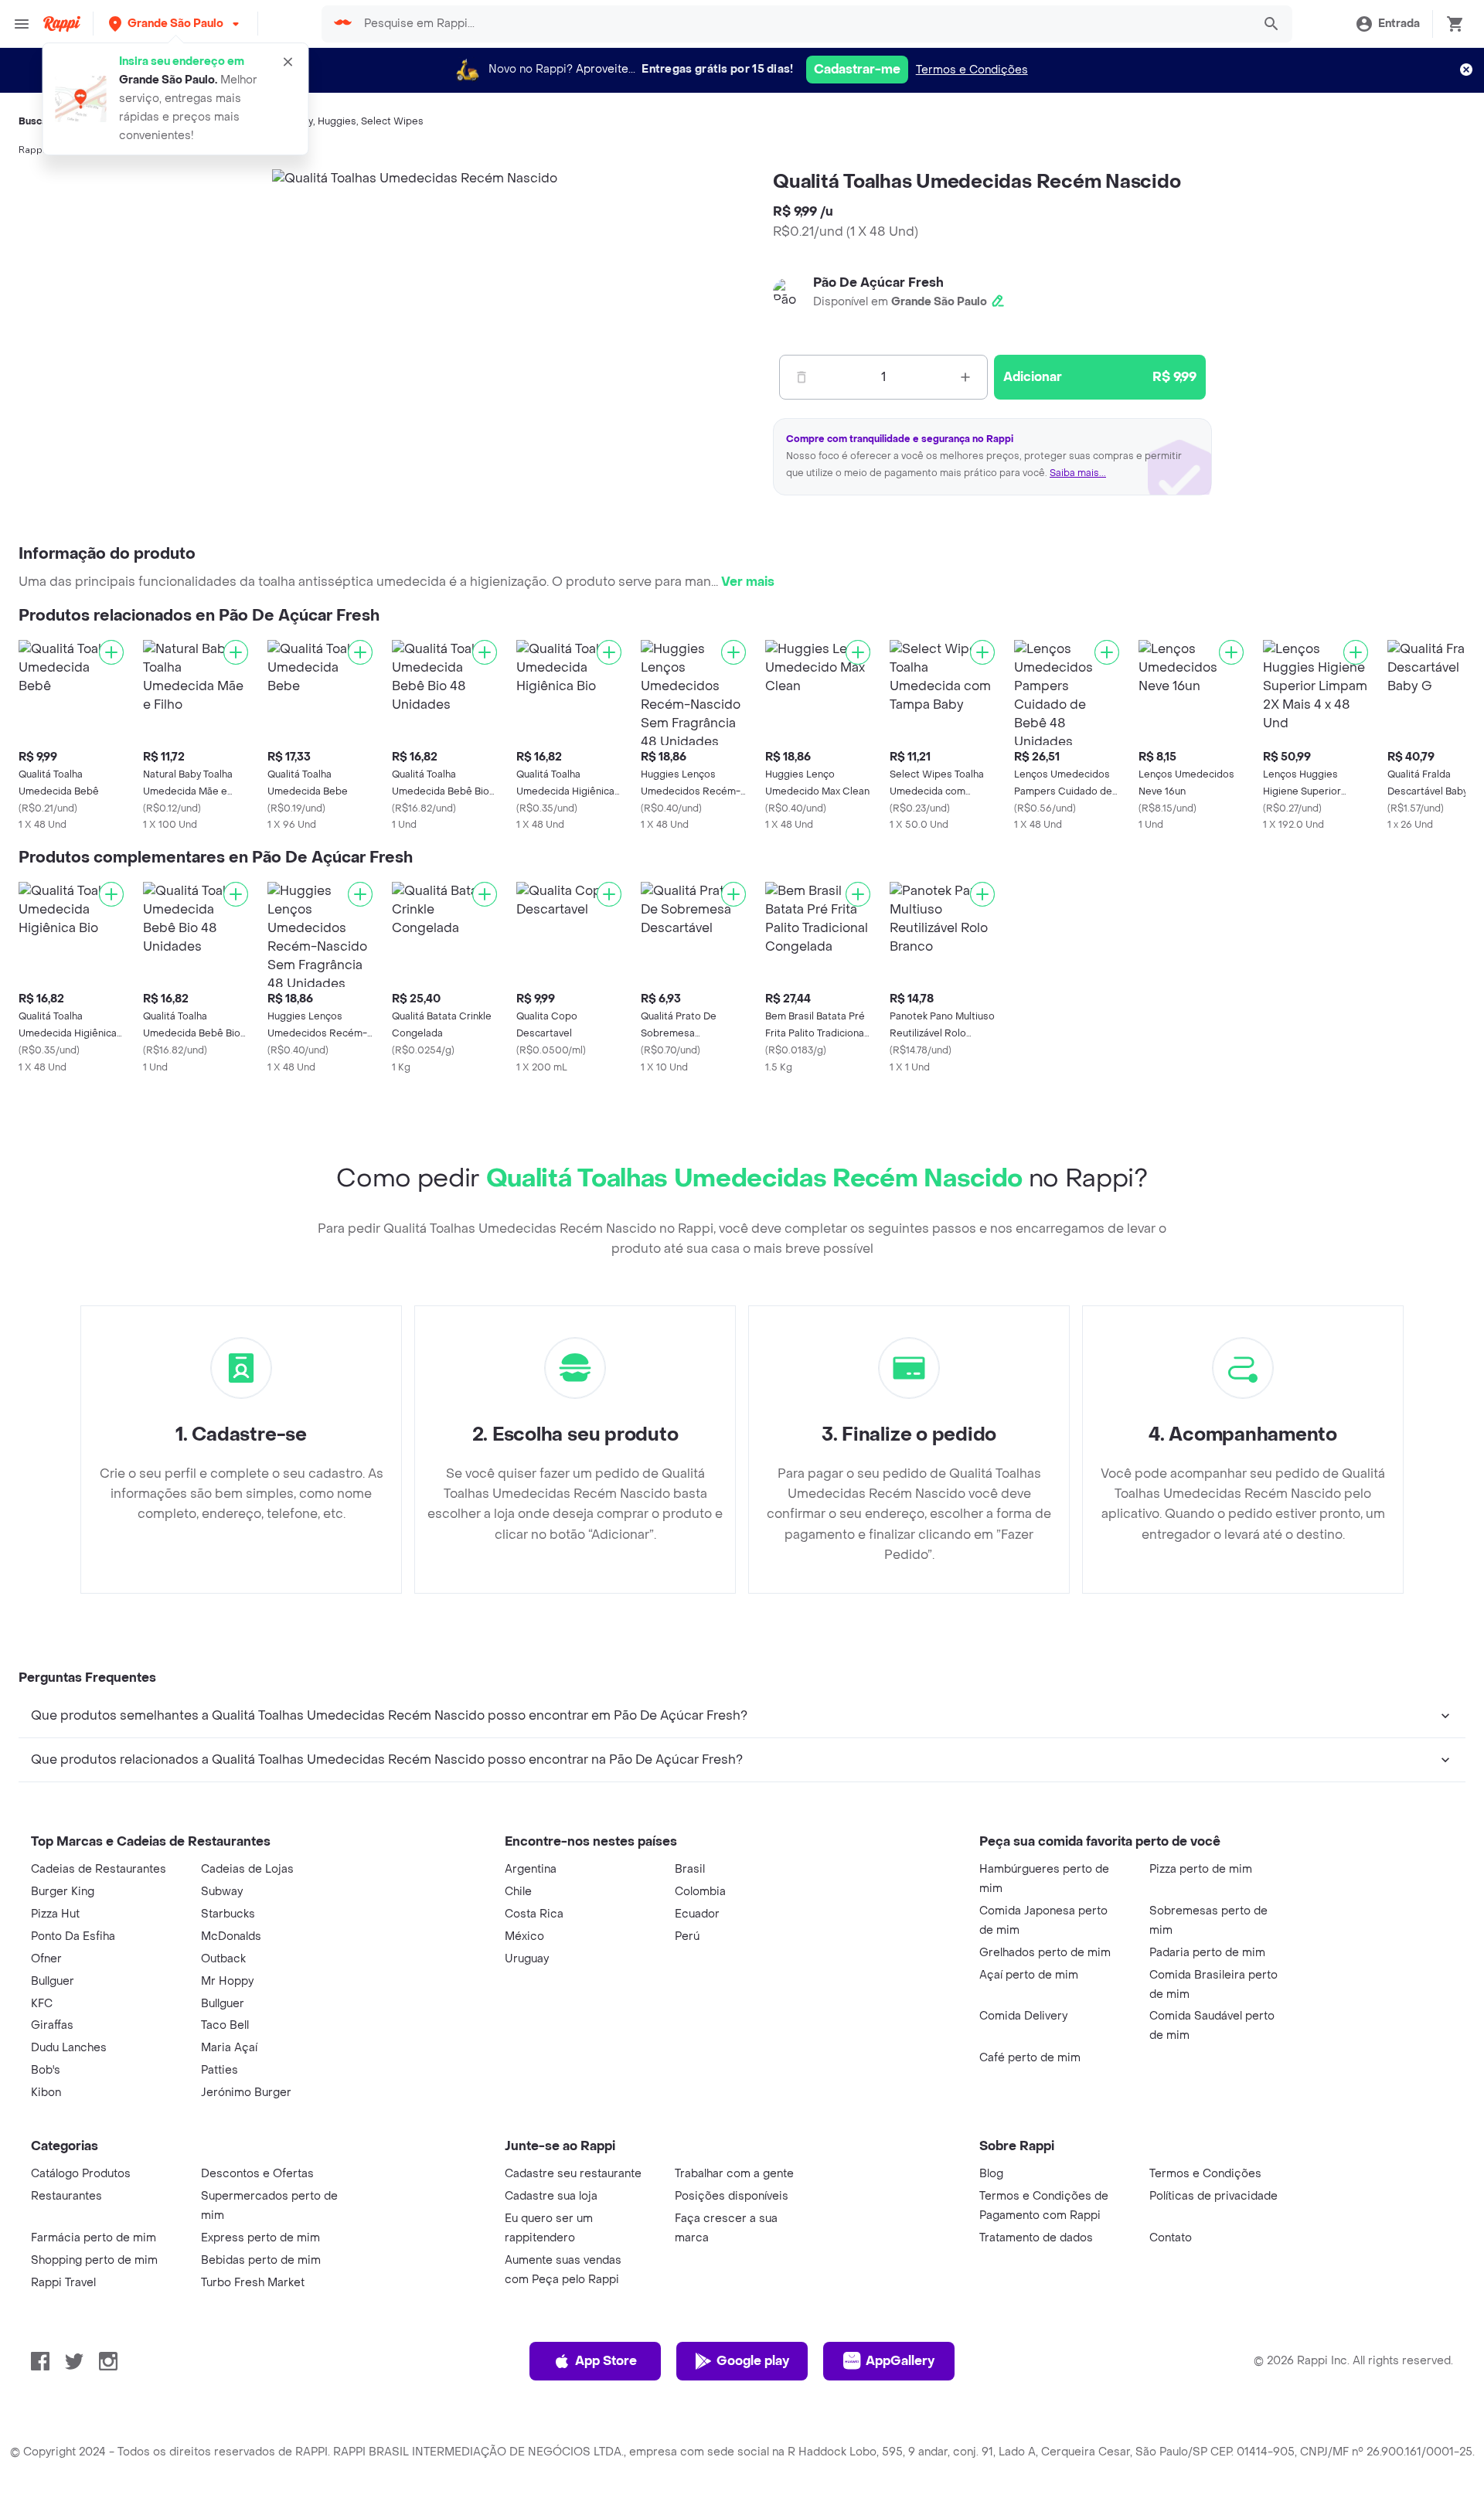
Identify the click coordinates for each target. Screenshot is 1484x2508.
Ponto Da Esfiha (73, 1936)
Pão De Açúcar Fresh (878, 282)
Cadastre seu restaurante (573, 2174)
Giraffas (52, 2025)
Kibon (46, 2093)
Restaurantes (66, 2196)
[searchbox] (803, 24)
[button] (175, 24)
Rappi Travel (63, 2283)
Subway (222, 1892)
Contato (1171, 2238)
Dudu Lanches (69, 2048)
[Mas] (965, 377)
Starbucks (228, 1914)
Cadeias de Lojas (247, 1869)
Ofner (46, 1959)
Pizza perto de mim (1201, 1869)
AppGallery (900, 2361)
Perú (687, 1936)
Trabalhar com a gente (734, 2174)
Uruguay (527, 1959)
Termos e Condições (972, 70)
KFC (42, 2004)
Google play (753, 2361)
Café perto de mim (1030, 2058)
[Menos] (802, 377)
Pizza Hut (55, 1914)
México (524, 1936)
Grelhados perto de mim (1045, 1953)
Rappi (32, 150)
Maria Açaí (229, 2048)
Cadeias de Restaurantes (99, 1869)
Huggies (337, 121)
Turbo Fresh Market (253, 2283)
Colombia (700, 1892)
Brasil (690, 1869)
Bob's (46, 2070)
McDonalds (231, 1936)
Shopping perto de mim (94, 2260)
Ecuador (697, 1914)
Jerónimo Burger (246, 2093)
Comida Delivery (1023, 2016)
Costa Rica (534, 1914)
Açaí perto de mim (1029, 1975)
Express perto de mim (260, 2238)
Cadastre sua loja (551, 2196)
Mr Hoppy (227, 1981)
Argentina (531, 1869)
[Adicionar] (111, 652)
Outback (223, 1959)
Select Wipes (392, 121)
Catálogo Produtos (81, 2174)
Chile (518, 1892)
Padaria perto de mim (1207, 1953)
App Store (606, 2361)
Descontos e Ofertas (257, 2174)
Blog (991, 2174)
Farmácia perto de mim (94, 2238)
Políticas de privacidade (1213, 2196)
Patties (220, 2070)
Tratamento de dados (1036, 2238)
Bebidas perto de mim (261, 2260)
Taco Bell (225, 2025)
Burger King (63, 1892)
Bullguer (53, 1981)
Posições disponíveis (732, 2196)
